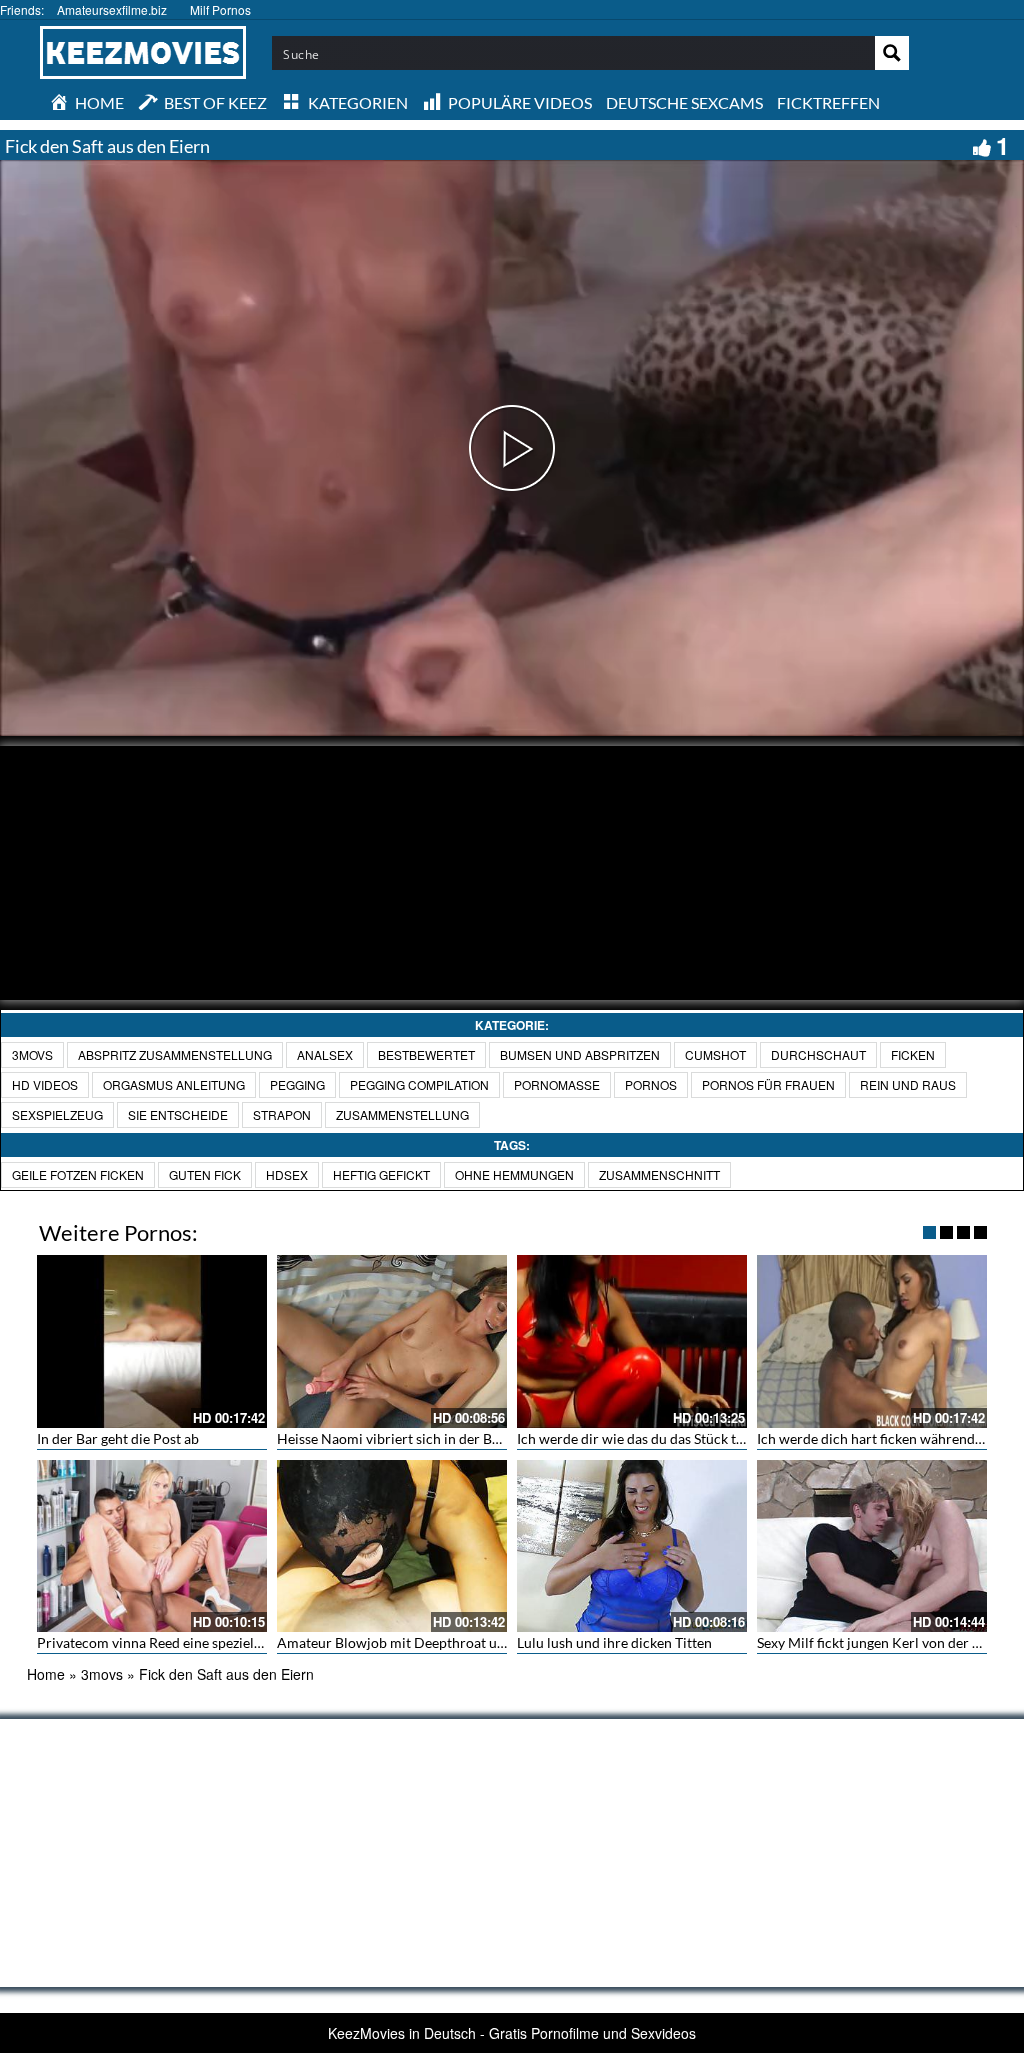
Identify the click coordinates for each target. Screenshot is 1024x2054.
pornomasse (557, 1084)
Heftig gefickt (381, 1174)
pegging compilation (419, 1084)
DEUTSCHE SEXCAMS (684, 102)
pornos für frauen (768, 1084)
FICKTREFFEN (828, 102)
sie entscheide (178, 1114)
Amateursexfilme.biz (112, 9)
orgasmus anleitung (174, 1084)
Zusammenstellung (402, 1114)
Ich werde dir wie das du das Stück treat (639, 1438)
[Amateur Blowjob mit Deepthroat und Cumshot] (392, 1546)
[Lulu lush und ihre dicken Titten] (632, 1546)
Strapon (282, 1114)
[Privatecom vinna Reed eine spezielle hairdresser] (152, 1546)
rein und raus (908, 1084)
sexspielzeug (57, 1114)
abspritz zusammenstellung (175, 1054)
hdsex (287, 1174)
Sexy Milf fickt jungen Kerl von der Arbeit (884, 1642)
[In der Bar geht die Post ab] (152, 1341)
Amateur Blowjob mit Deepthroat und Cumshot (425, 1642)
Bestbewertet (426, 1054)
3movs (32, 1054)
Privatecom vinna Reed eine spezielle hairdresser (188, 1642)
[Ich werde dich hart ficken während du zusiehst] (872, 1341)
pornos (651, 1084)
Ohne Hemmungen (514, 1174)
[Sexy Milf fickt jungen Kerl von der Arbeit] (872, 1546)
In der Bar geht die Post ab (118, 1438)
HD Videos (45, 1084)
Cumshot (715, 1054)
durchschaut (818, 1054)
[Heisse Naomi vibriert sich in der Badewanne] (392, 1341)
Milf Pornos (220, 9)
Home (46, 1674)
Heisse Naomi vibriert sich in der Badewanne (416, 1438)
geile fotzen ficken (78, 1174)
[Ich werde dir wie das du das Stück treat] (632, 1341)
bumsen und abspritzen (580, 1054)
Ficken (913, 1054)
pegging (297, 1084)
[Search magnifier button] (892, 53)
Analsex (325, 1054)
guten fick (205, 1174)
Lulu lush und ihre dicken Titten (614, 1642)
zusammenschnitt (659, 1174)
